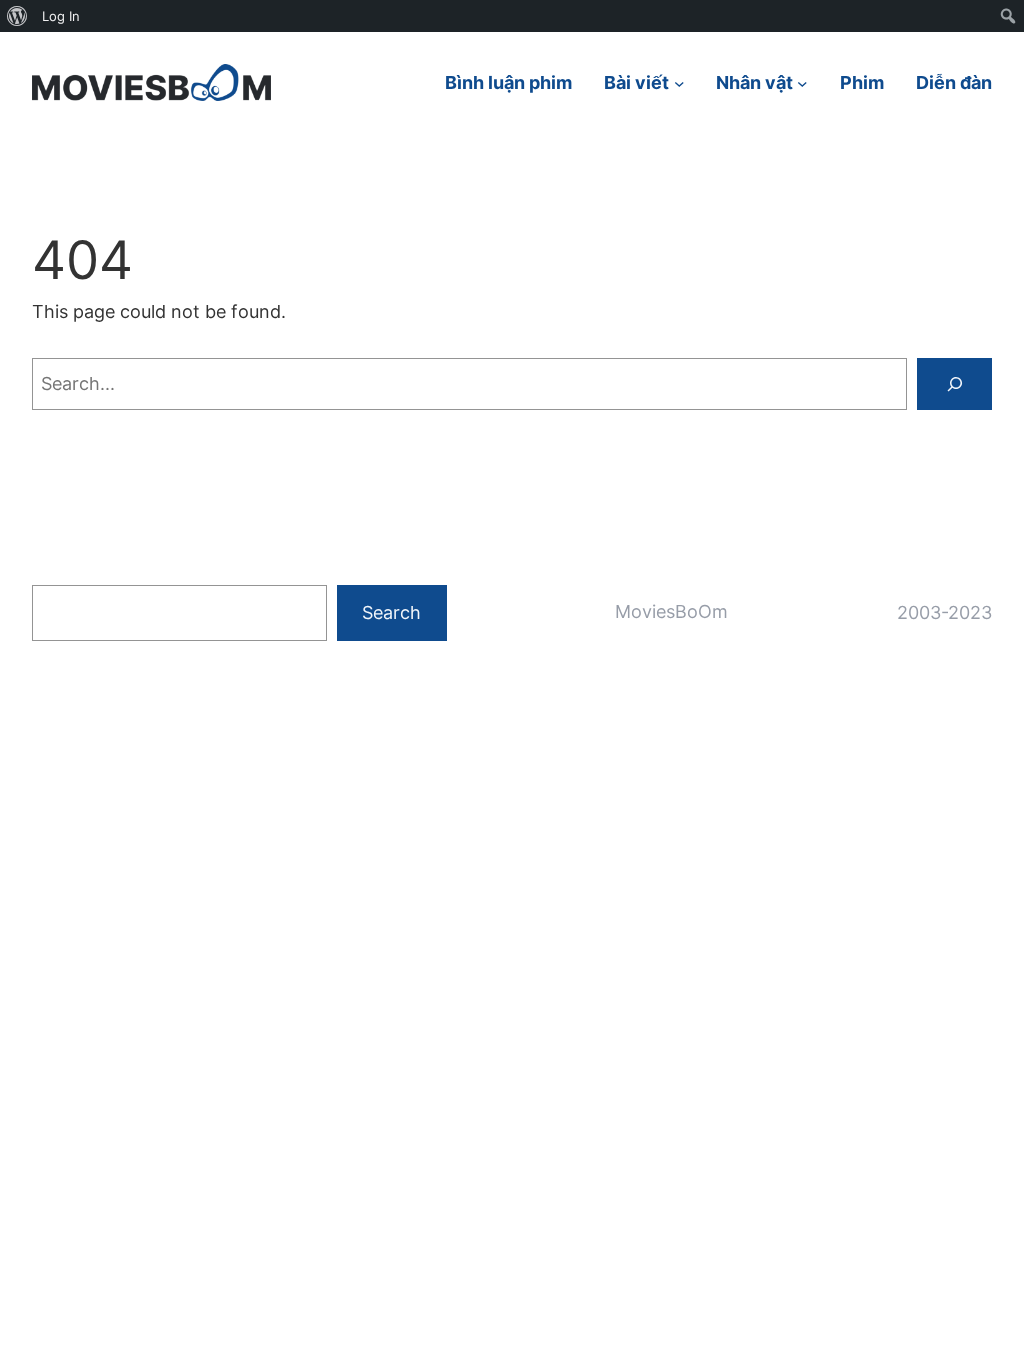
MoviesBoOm (671, 611)
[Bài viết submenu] (679, 82)
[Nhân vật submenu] (802, 82)
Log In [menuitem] (61, 16)
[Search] (954, 383)
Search (391, 612)
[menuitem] (17, 16)
